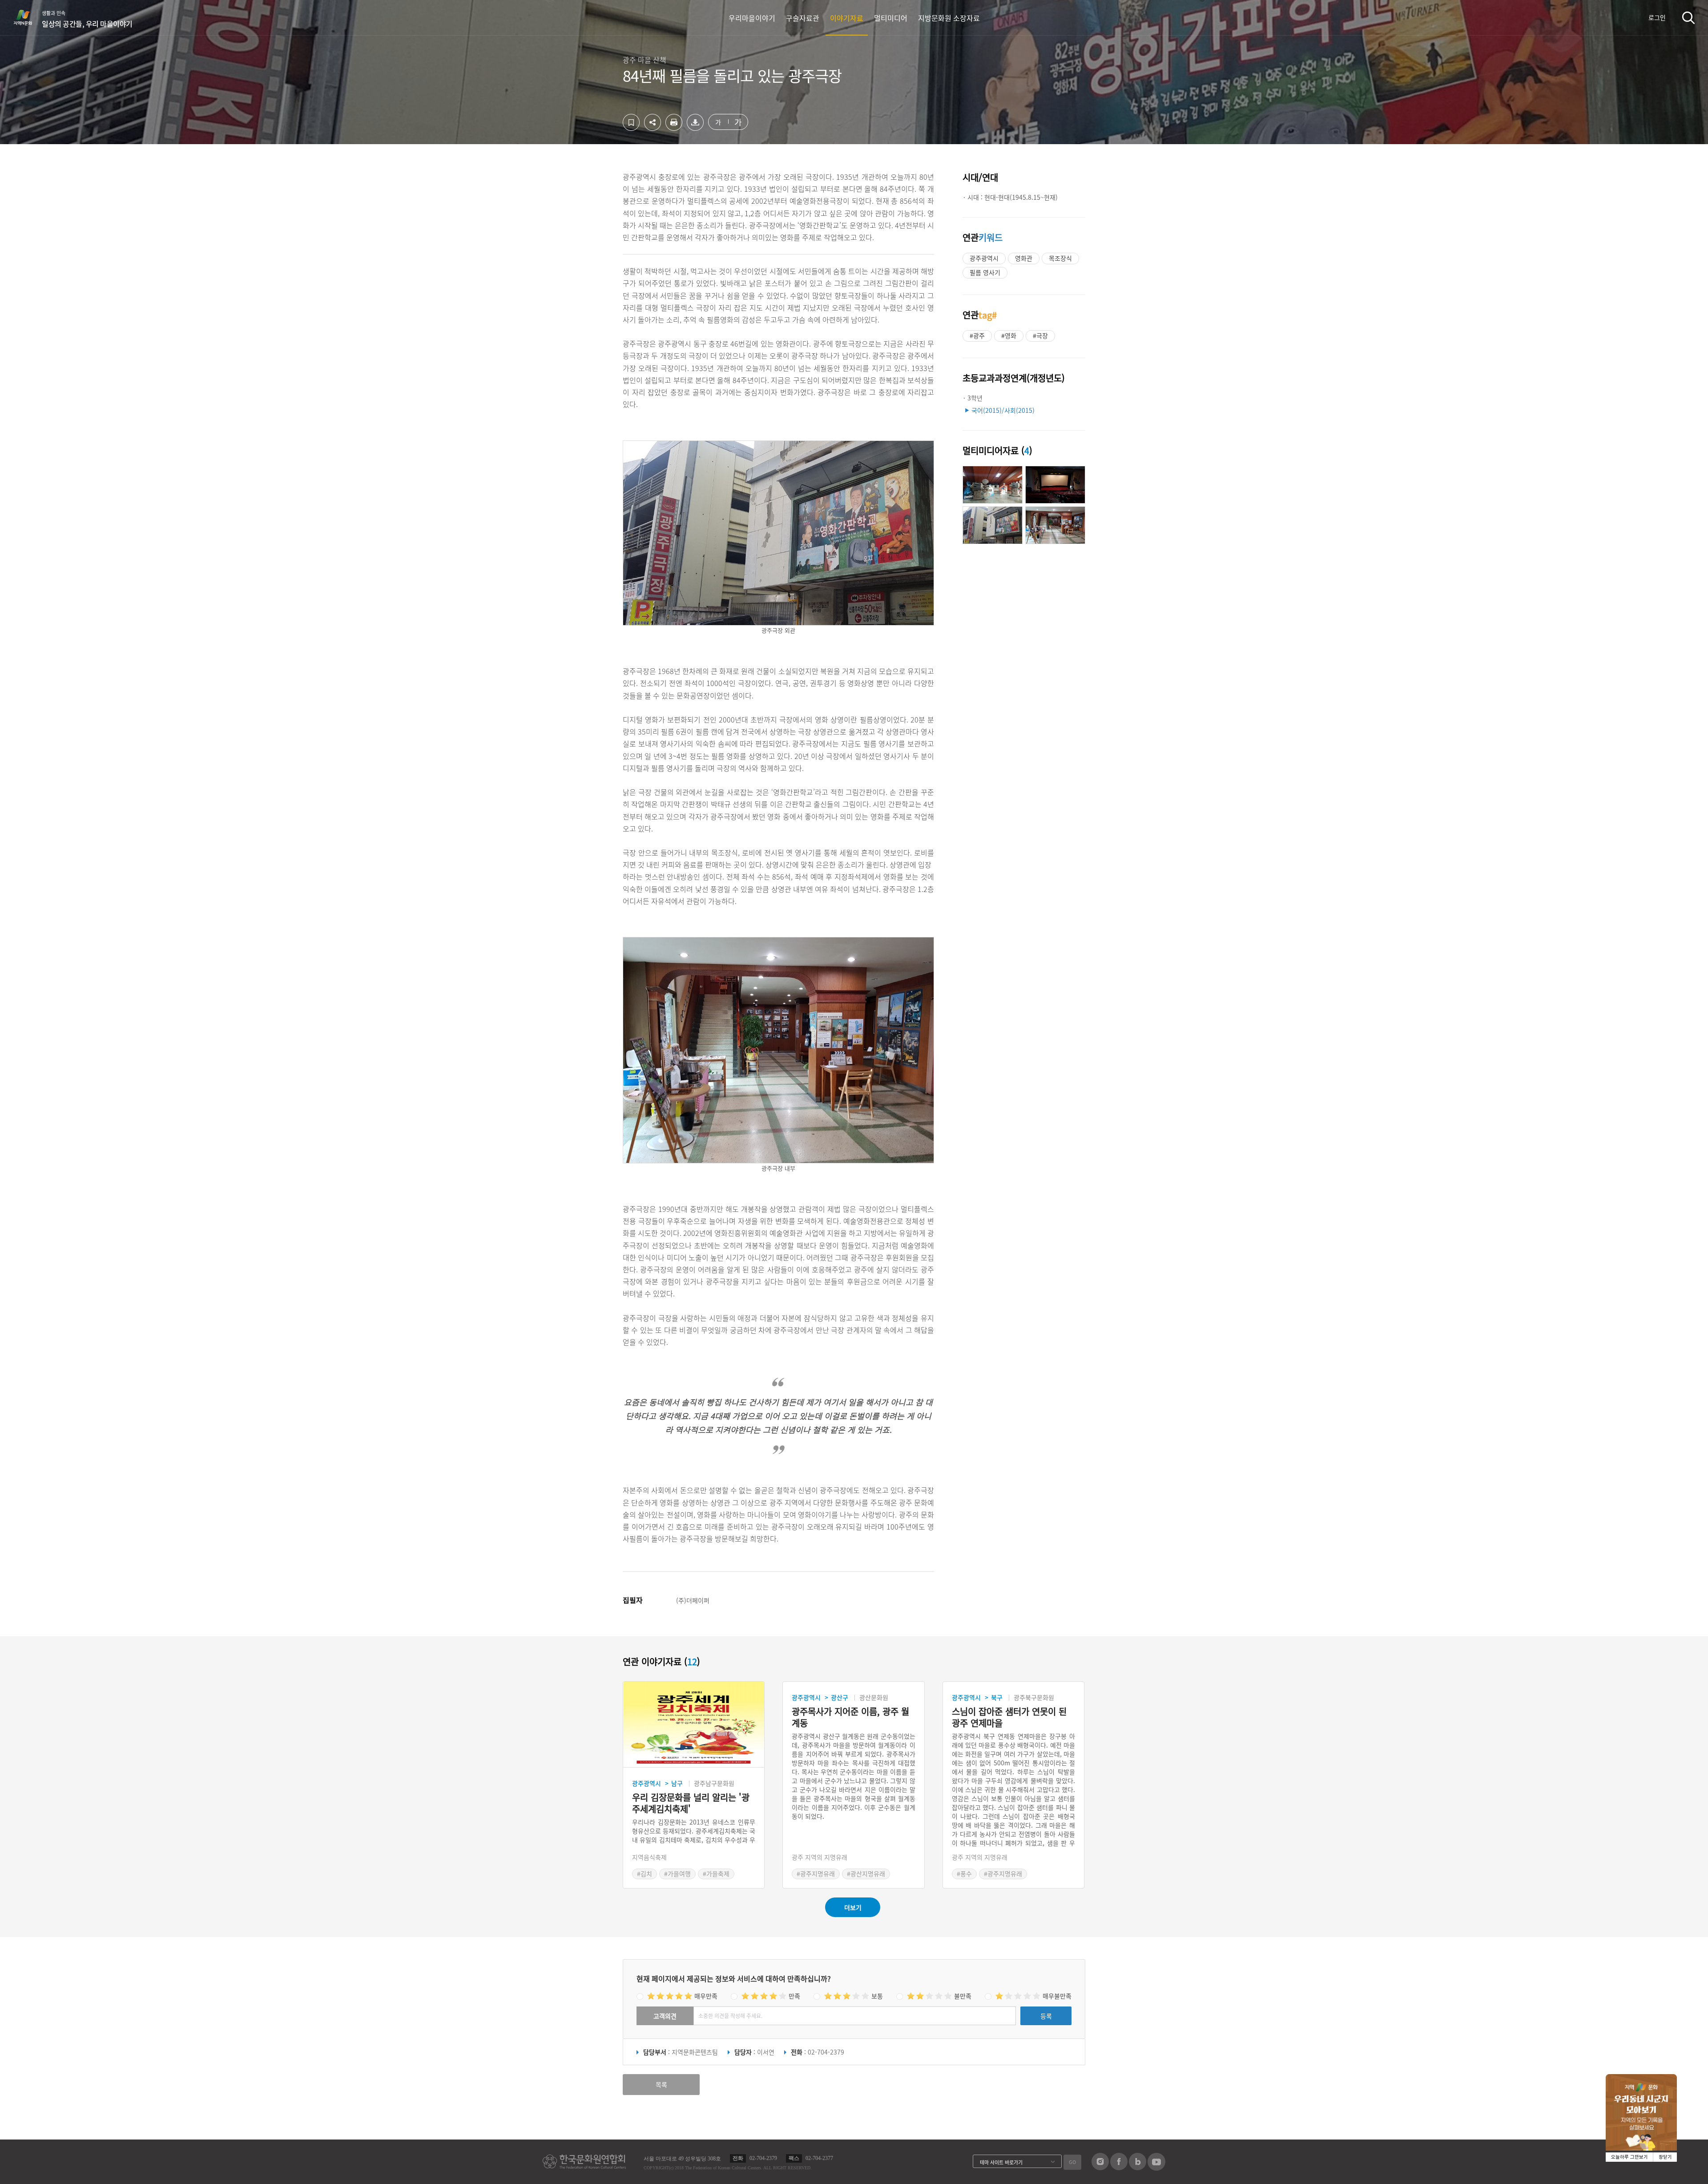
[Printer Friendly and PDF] (674, 128)
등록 (1046, 2016)
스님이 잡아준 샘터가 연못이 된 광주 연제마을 (1009, 1717)
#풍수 (964, 1873)
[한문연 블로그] (1138, 2168)
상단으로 (1233, 2166)
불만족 (963, 1996)
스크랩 (631, 122)
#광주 (977, 335)
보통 (877, 1996)
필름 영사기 (985, 272)
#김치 (645, 1873)
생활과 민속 (87, 19)
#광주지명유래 (816, 1873)
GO (1072, 2162)
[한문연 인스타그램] (1100, 2168)
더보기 (853, 1907)
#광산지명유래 (866, 1873)
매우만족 (706, 1996)
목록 (661, 2084)
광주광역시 (984, 258)
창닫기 (1665, 2157)
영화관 (1024, 258)
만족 (794, 1996)
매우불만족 (1057, 1996)
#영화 (1009, 335)
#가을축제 (716, 1873)
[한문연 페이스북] (1119, 2168)
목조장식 (1060, 258)
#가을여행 (677, 1873)
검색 (1688, 18)
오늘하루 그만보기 (1629, 2157)
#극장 (1040, 335)
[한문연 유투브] (1156, 2168)
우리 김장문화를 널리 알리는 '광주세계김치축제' (691, 1803)
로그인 (1657, 17)
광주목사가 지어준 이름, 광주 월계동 (850, 1717)
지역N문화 (28, 17)
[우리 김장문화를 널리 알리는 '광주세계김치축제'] (694, 1725)
